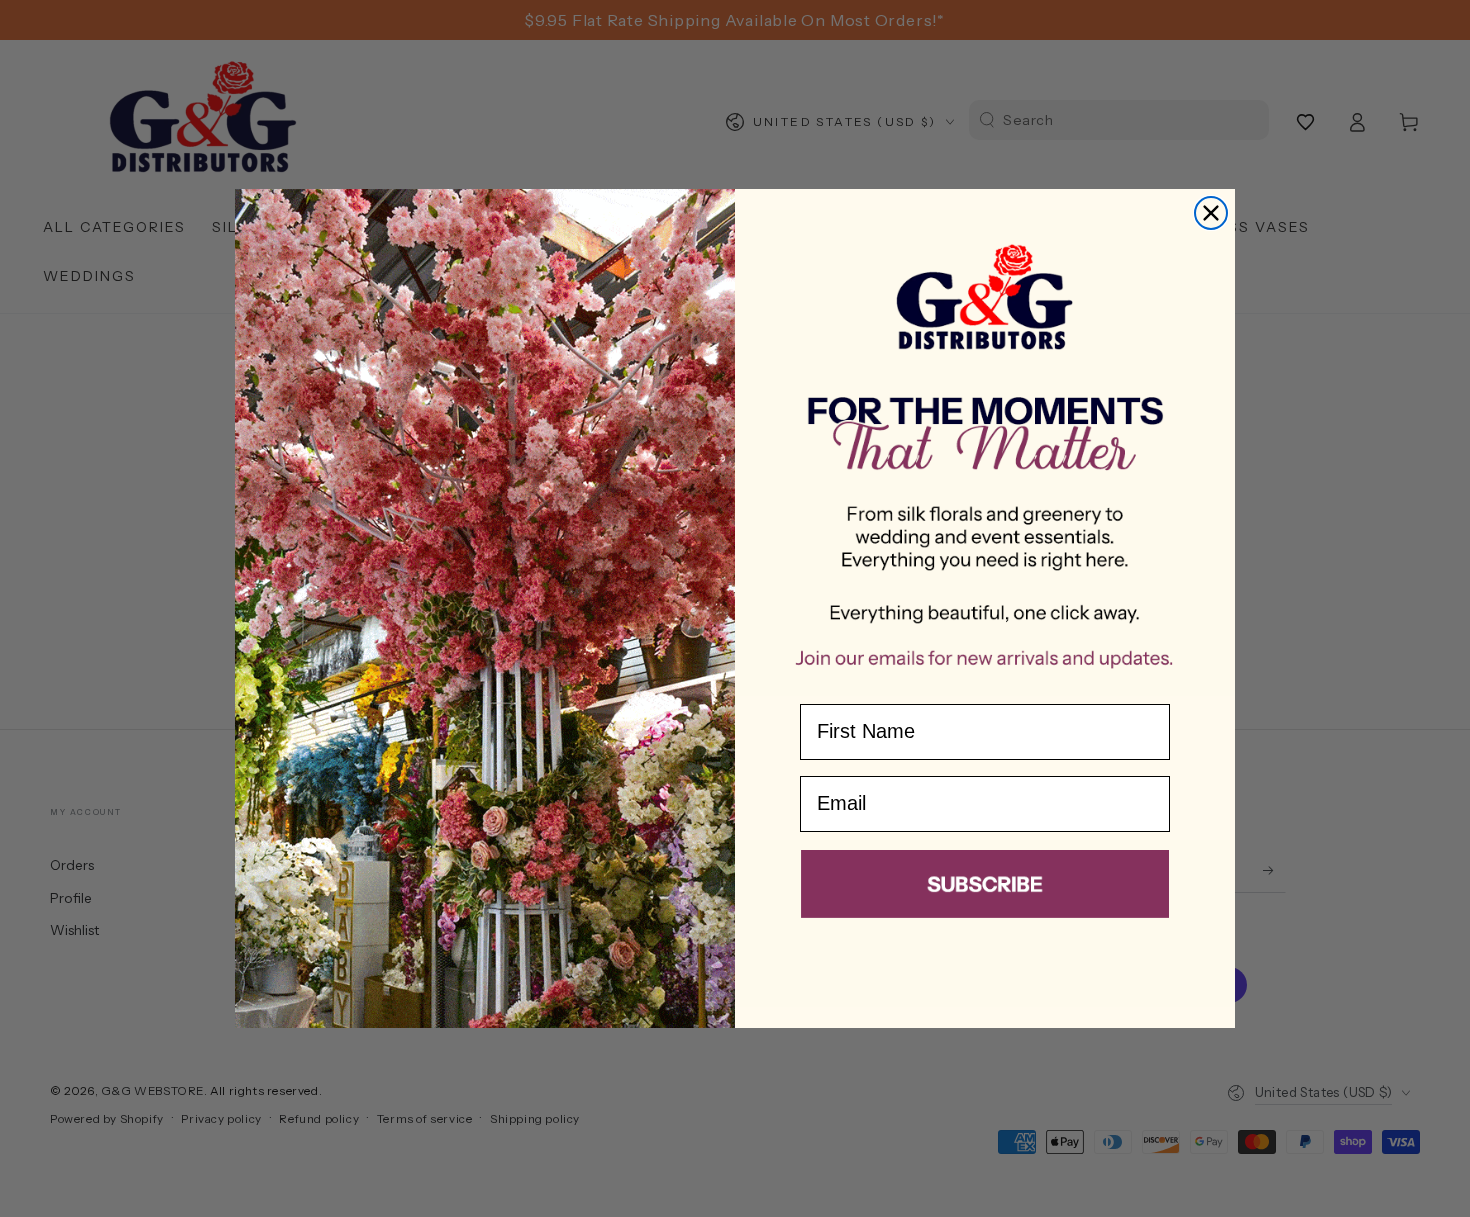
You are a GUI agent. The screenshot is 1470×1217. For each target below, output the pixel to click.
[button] (985, 888)
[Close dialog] (1211, 213)
